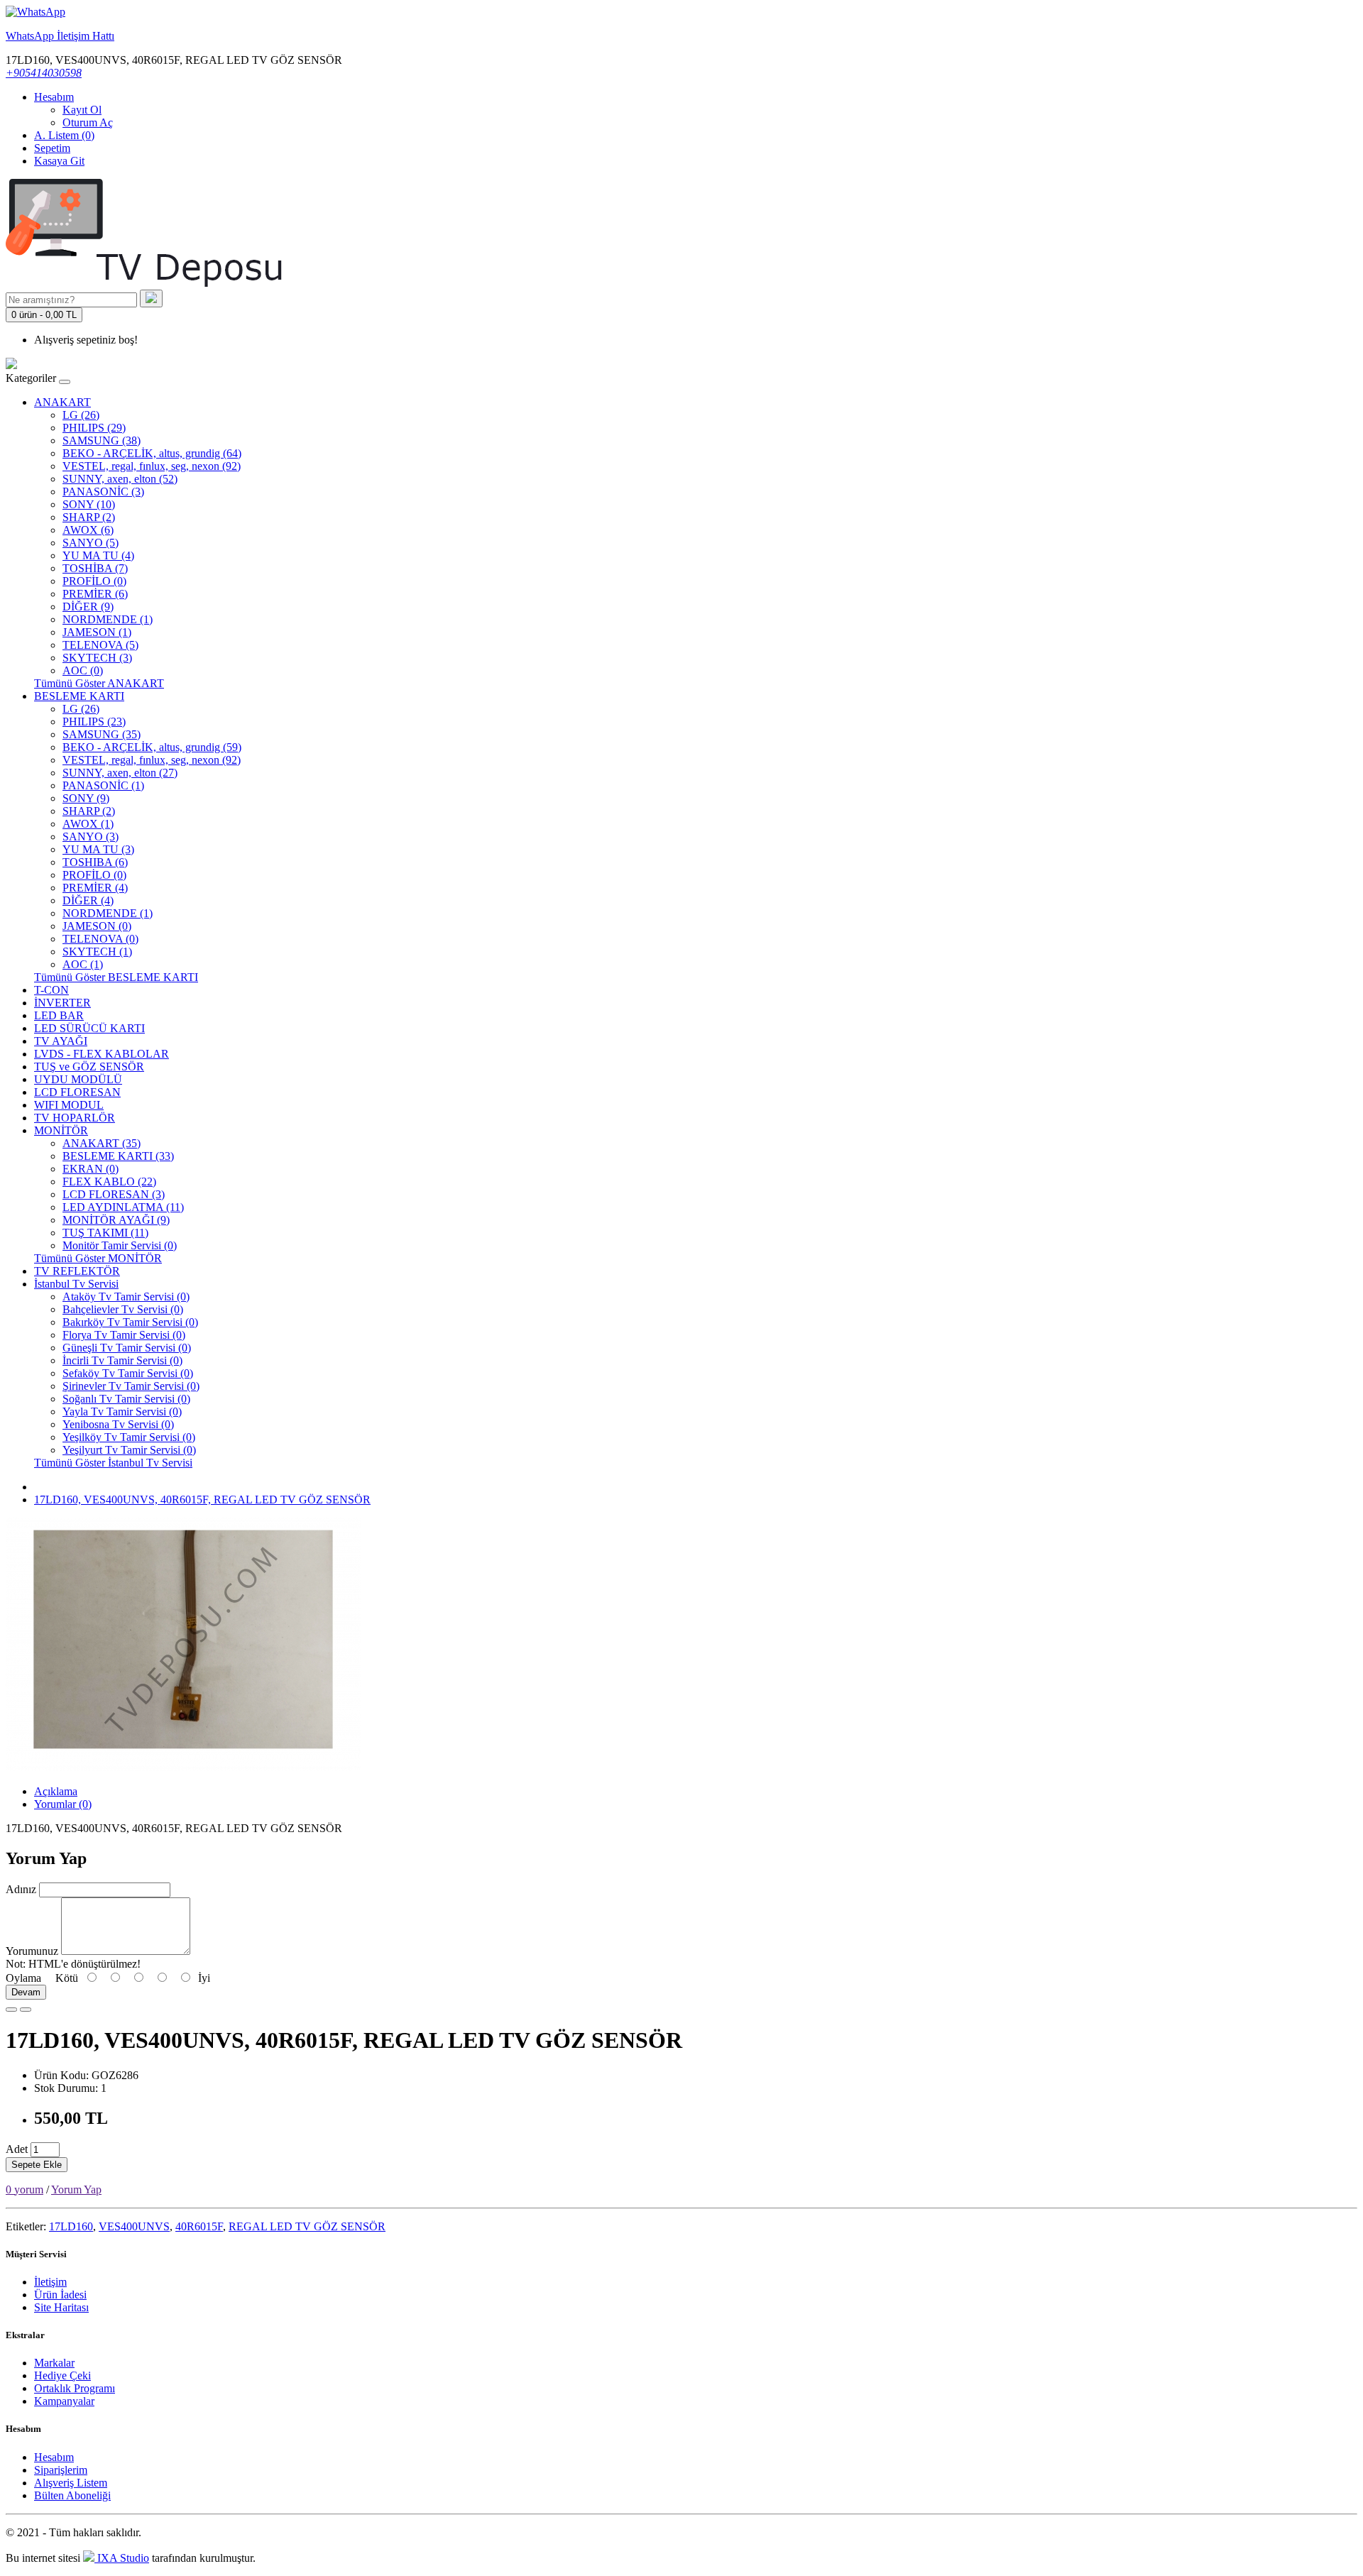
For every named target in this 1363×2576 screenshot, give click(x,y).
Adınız (21, 1889)
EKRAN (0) (91, 1169)
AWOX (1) (88, 824)
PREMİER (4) (95, 888)
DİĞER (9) (88, 607)
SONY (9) (86, 798)
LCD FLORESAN (77, 1092)
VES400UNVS (134, 2226)
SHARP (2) (89, 517)
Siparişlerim (61, 2470)
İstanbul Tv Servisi (76, 1284)
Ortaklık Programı (75, 2388)
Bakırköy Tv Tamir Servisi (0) (130, 1322)
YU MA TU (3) (98, 849)
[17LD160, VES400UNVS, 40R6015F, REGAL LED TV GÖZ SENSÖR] (183, 1767)
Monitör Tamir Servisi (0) (120, 1245)
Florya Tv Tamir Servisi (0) (124, 1335)
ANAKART (62, 402)
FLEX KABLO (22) (109, 1182)
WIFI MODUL (69, 1105)
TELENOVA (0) (100, 939)
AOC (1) (83, 964)
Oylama (23, 1978)
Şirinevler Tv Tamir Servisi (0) (131, 1386)
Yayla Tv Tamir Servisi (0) (122, 1412)
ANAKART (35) (102, 1143)
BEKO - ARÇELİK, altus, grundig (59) (152, 747)
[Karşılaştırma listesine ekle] (26, 2010)
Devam (26, 1992)
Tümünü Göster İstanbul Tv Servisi (113, 1463)
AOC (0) (83, 670)
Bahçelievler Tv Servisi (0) (123, 1309)
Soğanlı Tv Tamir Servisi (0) (126, 1399)
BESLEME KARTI (79, 696)
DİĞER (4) (88, 900)
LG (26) (81, 415)
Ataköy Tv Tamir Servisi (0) (126, 1297)
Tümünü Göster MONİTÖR (98, 1258)
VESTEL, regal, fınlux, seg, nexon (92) (152, 466)
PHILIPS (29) (94, 428)
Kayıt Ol (82, 110)
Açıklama (56, 1791)
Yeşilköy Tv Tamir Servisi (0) (129, 1437)
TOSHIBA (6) (95, 862)
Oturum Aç (88, 122)
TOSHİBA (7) (95, 568)
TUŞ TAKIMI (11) (105, 1233)
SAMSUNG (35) (102, 734)
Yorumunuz (32, 1951)
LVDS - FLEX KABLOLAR (102, 1054)
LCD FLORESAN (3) (114, 1194)
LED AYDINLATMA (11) (123, 1207)
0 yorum (24, 2189)
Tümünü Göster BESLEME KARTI (116, 977)
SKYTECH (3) (97, 658)
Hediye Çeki (62, 2375)
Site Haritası (61, 2307)
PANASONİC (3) (103, 492)
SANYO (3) (91, 837)
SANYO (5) (91, 543)
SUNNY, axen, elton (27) (120, 773)
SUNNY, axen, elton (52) (120, 479)
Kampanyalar (64, 2401)
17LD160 (71, 2226)
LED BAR (59, 1015)
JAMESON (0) (97, 926)
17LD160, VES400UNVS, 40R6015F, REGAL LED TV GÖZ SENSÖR (202, 1500)
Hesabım (54, 2457)
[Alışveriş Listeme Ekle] (11, 2010)
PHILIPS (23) (94, 722)
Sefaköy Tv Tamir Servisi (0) (128, 1373)
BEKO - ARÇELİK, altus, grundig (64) (152, 453)
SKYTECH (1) (97, 952)
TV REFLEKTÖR (77, 1271)
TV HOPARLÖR (75, 1118)
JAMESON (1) (97, 632)
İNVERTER (62, 1003)
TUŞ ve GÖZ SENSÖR (89, 1067)
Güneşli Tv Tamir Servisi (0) (127, 1348)
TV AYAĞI (61, 1041)
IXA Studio (122, 2558)
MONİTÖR (61, 1130)
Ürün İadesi (60, 2295)
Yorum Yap (76, 2189)
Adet (17, 2149)
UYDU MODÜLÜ (78, 1079)
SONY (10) (89, 504)
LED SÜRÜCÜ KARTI (89, 1028)
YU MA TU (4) (98, 555)
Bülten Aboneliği (72, 2495)
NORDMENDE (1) (108, 619)
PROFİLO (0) (94, 581)
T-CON (51, 990)
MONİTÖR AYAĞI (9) (116, 1220)
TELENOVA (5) (100, 645)
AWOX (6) (88, 530)
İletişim (50, 2282)
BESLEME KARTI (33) (118, 1156)
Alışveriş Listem (71, 2483)
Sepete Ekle (37, 2165)
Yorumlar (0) (63, 1804)
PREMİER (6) (95, 594)
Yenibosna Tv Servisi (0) (118, 1424)
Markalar (54, 2363)
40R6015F (199, 2226)
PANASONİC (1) (103, 785)
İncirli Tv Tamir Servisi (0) (122, 1360)
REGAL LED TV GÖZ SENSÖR (307, 2226)
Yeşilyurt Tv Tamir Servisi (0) (129, 1450)
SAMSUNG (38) (102, 440)
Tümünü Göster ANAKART (99, 683)
